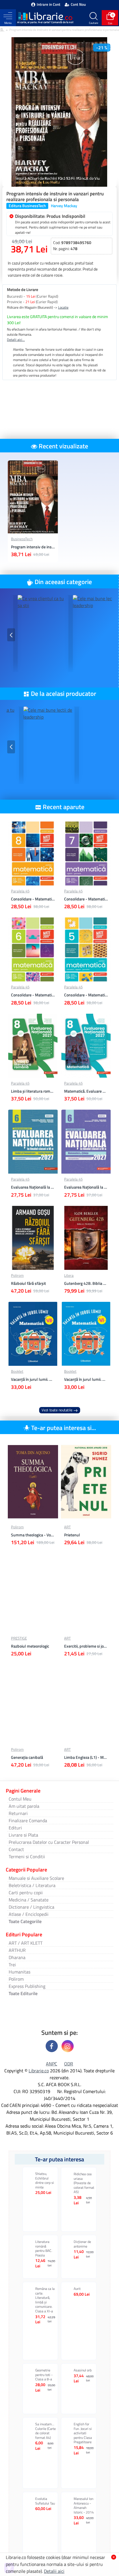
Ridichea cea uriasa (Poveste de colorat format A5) (84, 2183)
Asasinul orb (83, 2370)
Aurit (77, 2289)
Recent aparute (64, 807)
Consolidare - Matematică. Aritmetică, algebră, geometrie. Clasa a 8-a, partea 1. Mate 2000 (33, 899)
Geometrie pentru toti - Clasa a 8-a (44, 2375)
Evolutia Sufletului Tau (45, 2501)
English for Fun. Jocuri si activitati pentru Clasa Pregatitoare (83, 2433)
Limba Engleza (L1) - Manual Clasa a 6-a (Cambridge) (86, 1757)
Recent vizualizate (63, 446)
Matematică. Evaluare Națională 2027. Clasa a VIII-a (86, 1091)
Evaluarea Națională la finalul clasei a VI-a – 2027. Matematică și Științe (86, 1187)
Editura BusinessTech (27, 206)
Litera (69, 1275)
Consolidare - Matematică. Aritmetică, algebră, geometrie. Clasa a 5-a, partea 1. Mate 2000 (86, 995)
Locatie (63, 307)
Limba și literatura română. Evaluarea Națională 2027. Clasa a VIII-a (33, 1091)
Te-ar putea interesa (59, 2159)
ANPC (52, 2064)
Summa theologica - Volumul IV (33, 1535)
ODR (69, 2064)
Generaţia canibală (27, 1757)
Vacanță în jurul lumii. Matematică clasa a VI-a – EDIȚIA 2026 (86, 1379)
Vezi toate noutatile (57, 1410)
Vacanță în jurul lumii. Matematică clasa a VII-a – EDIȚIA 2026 (33, 1379)
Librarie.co (39, 2071)
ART (67, 1527)
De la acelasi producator (64, 694)
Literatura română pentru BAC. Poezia (44, 2248)
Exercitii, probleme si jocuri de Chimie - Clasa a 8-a (86, 1646)
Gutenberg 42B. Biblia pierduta (86, 1283)
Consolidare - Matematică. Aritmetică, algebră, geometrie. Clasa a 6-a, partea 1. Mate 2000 (33, 995)
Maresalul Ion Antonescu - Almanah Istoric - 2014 (84, 2505)
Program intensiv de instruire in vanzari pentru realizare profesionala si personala (33, 547)
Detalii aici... (16, 340)
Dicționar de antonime (82, 2244)
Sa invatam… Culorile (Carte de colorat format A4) (45, 2431)
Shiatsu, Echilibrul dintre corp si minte (45, 2180)
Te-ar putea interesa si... (64, 1428)
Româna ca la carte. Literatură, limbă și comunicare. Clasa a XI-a (45, 2300)
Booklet (17, 1371)
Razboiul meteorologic (30, 1646)
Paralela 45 (20, 891)
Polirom (17, 1275)
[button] (11, 635)
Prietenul (72, 1535)
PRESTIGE (19, 1638)
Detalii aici (54, 2571)
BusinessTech (22, 539)
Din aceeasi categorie (63, 582)
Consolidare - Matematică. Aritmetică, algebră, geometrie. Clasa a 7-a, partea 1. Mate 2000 (86, 899)
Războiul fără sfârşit (28, 1283)
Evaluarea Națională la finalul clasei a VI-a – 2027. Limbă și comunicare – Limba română (33, 1187)
